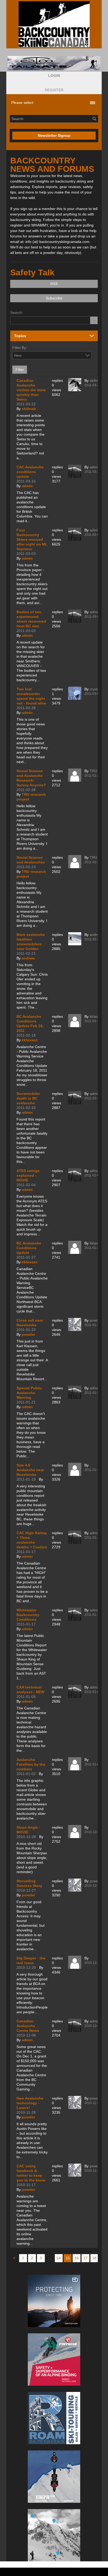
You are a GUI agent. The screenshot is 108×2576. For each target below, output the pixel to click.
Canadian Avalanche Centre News (28, 2026)
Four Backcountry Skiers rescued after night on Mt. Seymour (32, 539)
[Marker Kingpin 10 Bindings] (54, 2477)
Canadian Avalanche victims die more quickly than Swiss (31, 390)
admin (27, 486)
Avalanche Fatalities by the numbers (31, 1764)
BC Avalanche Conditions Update (29, 1248)
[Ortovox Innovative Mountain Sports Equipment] (54, 2301)
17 (85, 2258)
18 (94, 2258)
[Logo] (54, 24)
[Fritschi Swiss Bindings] (54, 2359)
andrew (28, 958)
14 (59, 2258)
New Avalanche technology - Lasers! (30, 2103)
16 (77, 2258)
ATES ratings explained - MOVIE (28, 1175)
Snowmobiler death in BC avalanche (28, 1098)
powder (28, 1334)
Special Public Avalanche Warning (29, 1393)
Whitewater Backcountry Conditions (28, 1615)
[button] (54, 76)
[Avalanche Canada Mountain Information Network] (54, 2535)
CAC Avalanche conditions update (30, 472)
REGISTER (54, 90)
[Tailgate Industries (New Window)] (54, 63)
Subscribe (54, 298)
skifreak (29, 409)
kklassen (30, 1040)
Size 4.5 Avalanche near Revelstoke (30, 1470)
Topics (20, 336)
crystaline (98, 689)
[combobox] (88, 355)
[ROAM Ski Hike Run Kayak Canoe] (54, 2418)
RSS (54, 284)
